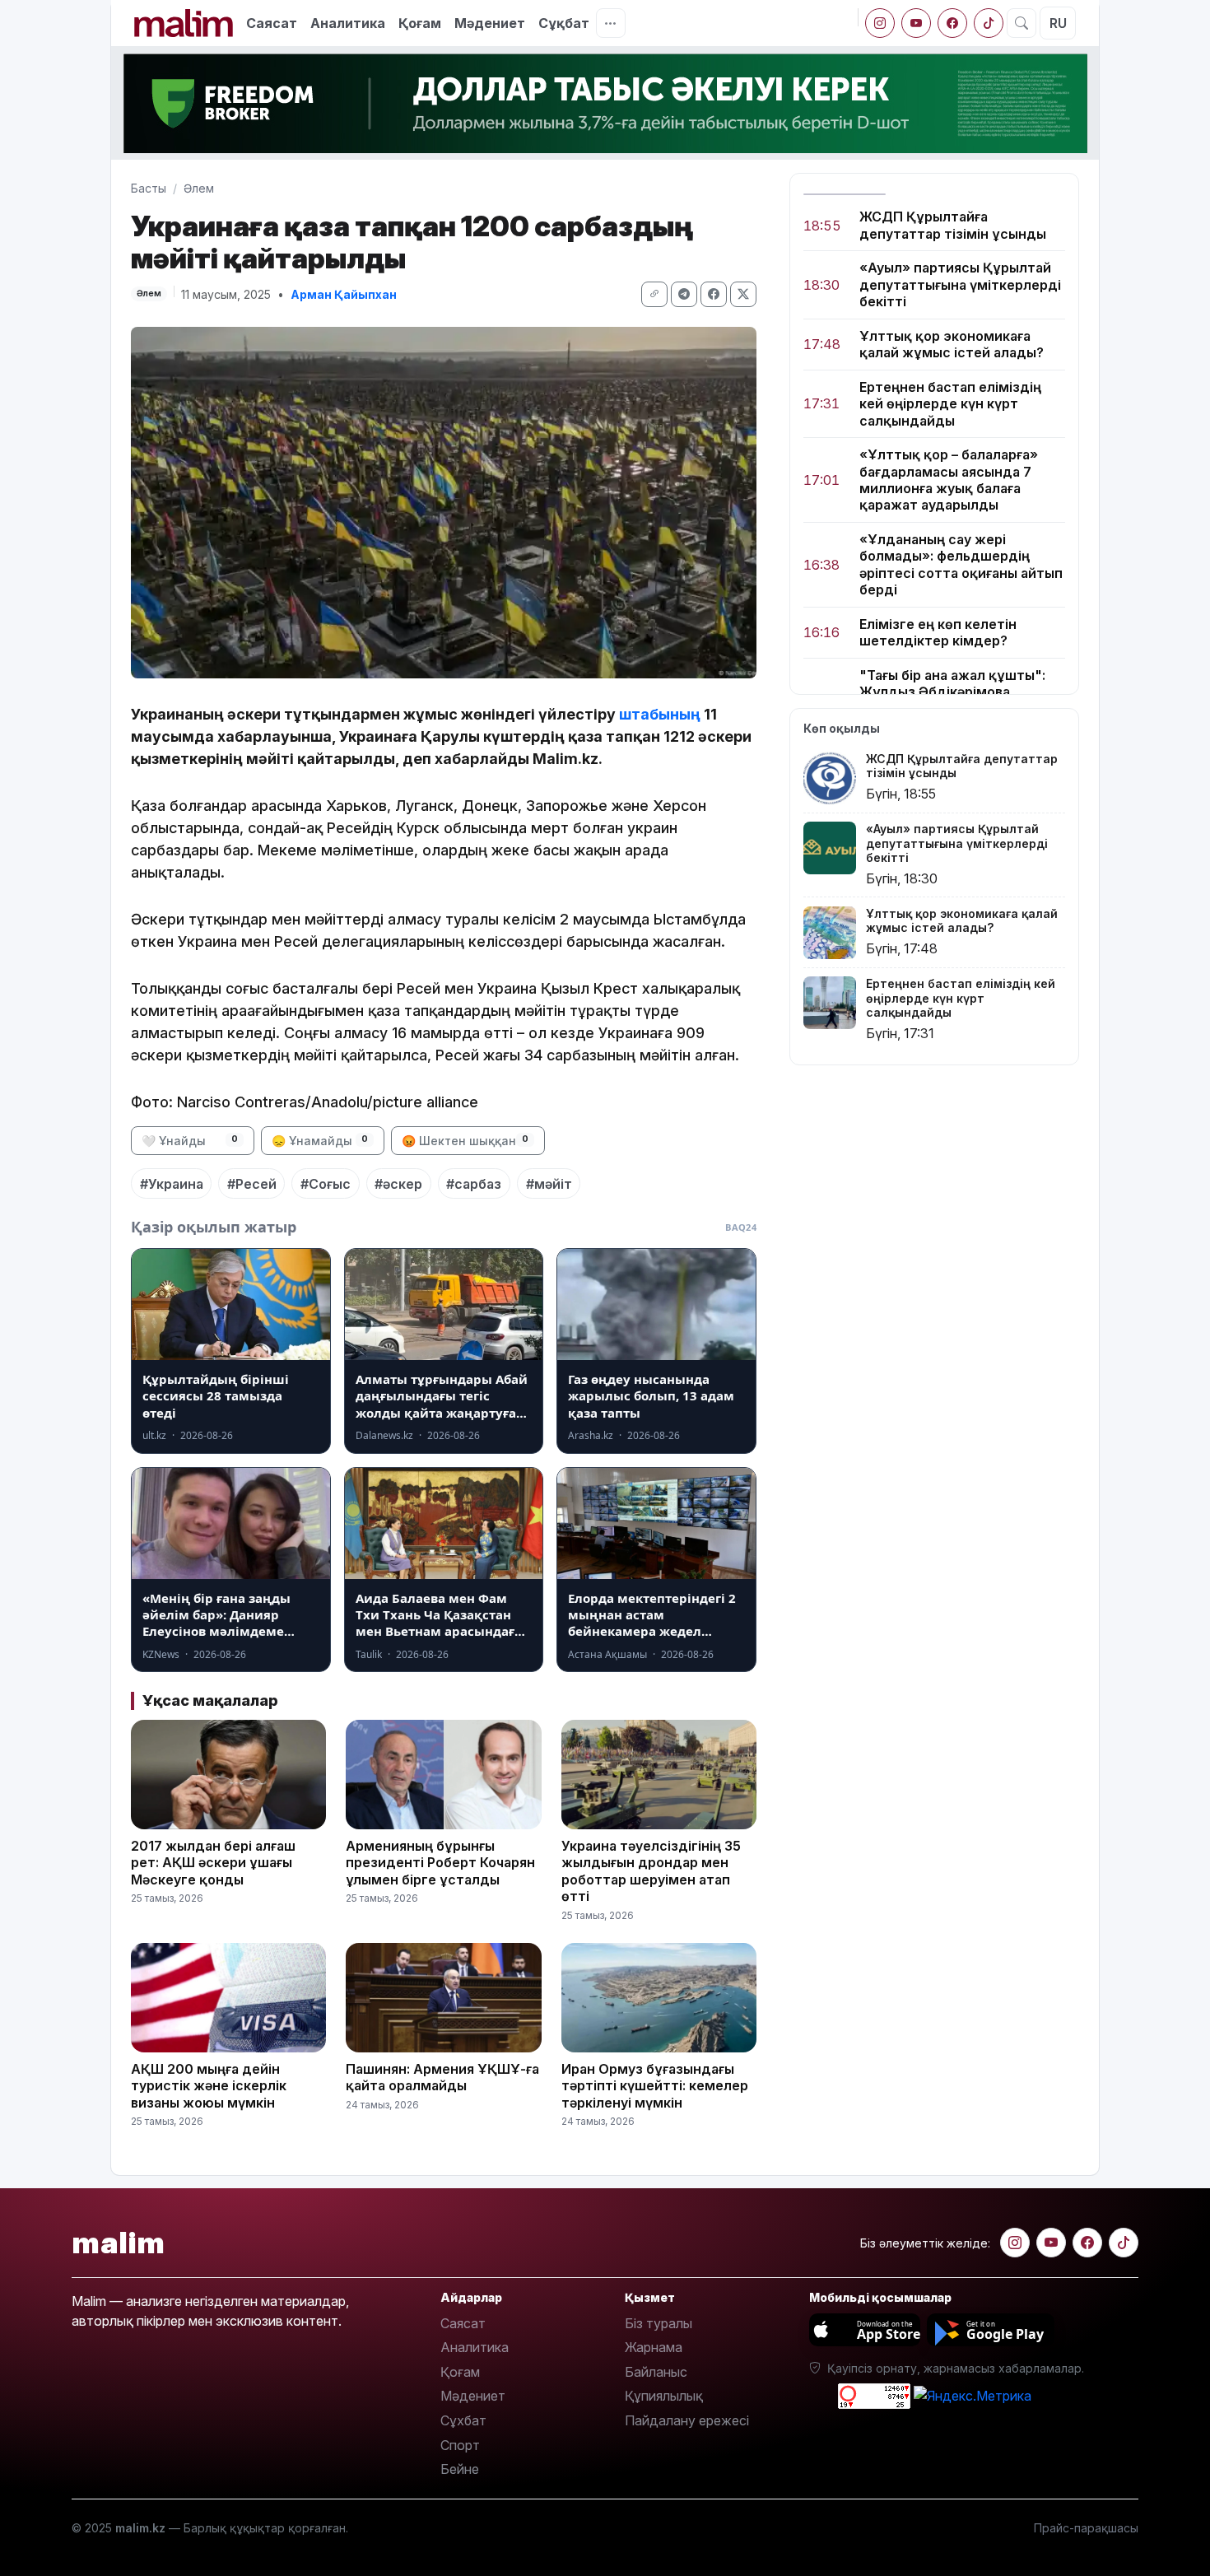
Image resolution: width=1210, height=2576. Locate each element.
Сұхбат (463, 2420)
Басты (149, 188)
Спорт (460, 2445)
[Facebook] (952, 23)
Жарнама (654, 2347)
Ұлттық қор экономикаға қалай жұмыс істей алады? (952, 344)
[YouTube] (916, 23)
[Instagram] (880, 23)
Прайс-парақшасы (1086, 2528)
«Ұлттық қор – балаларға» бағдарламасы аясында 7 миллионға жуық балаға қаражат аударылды (949, 480)
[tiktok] (989, 23)
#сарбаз (474, 1184)
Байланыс (656, 2372)
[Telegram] (684, 294)
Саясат (272, 23)
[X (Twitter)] (743, 294)
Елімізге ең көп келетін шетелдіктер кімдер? (938, 632)
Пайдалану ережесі (687, 2420)
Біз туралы (659, 2323)
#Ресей (252, 1184)
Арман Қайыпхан (344, 294)
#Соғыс (326, 1184)
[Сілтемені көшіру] (654, 294)
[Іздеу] (1022, 23)
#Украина (172, 1184)
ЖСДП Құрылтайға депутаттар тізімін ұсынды (953, 225)
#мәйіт (549, 1184)
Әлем (199, 188)
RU (1058, 23)
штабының (661, 714)
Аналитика (348, 23)
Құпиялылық (664, 2396)
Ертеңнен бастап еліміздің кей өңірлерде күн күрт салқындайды (950, 404)
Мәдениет (490, 23)
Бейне (460, 2469)
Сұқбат (564, 23)
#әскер (398, 1184)
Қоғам (420, 23)
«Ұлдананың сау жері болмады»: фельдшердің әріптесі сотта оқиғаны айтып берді (961, 564)
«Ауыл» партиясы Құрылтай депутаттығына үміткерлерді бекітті (960, 284)
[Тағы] (611, 23)
